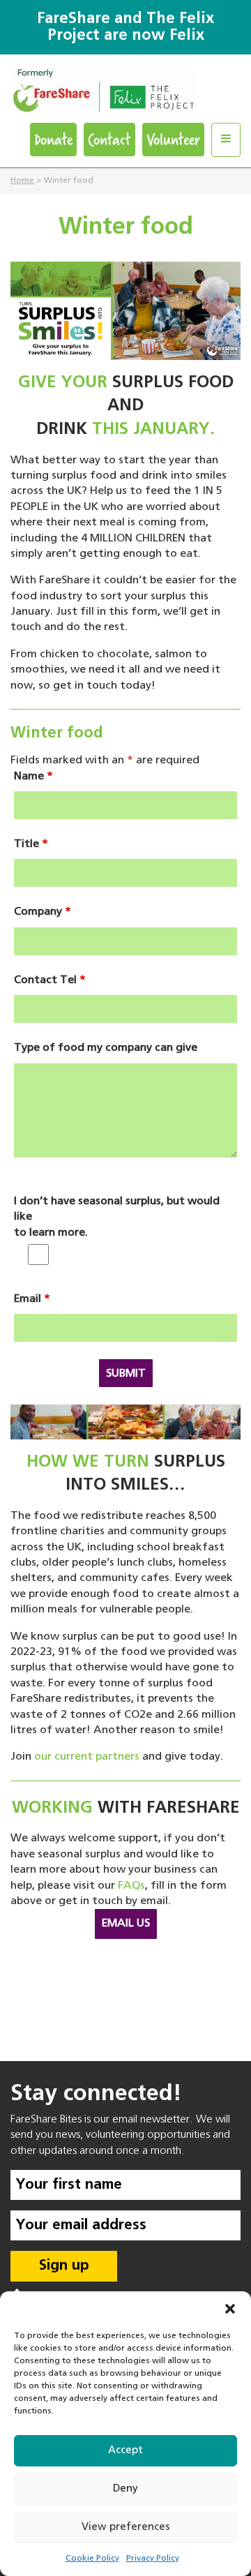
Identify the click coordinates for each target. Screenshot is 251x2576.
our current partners (87, 1757)
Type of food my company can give (106, 1048)
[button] (230, 2309)
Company (43, 912)
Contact (109, 139)
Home (22, 181)
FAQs (131, 1886)
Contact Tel (50, 980)
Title (31, 844)
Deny (125, 2488)
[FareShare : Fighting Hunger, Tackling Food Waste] (125, 95)
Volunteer (173, 139)
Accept (125, 2450)
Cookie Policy (92, 2559)
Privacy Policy (153, 2559)
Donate (53, 139)
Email (32, 1299)
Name (33, 777)
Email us (126, 1924)
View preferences (126, 2527)
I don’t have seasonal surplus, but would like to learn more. (117, 1217)
